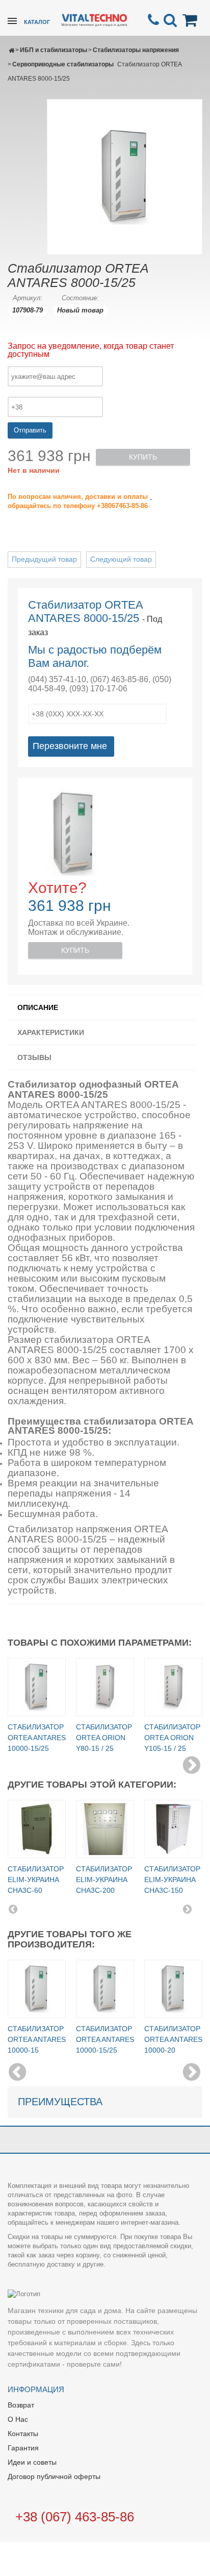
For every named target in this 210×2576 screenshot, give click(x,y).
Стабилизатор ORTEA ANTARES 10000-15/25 (37, 1738)
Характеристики (51, 1032)
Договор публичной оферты (54, 2476)
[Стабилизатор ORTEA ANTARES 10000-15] (37, 1989)
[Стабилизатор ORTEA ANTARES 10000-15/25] (37, 1687)
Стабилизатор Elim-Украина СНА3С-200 (104, 1880)
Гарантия (23, 2448)
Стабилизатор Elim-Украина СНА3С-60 (36, 1880)
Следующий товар (121, 559)
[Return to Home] (11, 50)
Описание (38, 1007)
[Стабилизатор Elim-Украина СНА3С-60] (37, 1829)
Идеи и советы (32, 2462)
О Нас (18, 2419)
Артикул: (28, 298)
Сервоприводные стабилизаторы (63, 64)
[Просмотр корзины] (192, 20)
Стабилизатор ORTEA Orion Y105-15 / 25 (172, 1738)
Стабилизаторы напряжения (136, 50)
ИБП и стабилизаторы (54, 50)
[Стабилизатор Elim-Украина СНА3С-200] (105, 1829)
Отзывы (34, 1057)
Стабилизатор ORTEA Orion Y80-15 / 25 (104, 1738)
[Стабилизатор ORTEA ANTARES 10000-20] (173, 1989)
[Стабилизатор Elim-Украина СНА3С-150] (173, 1829)
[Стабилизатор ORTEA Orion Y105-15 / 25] (173, 1687)
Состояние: (80, 298)
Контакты (23, 2434)
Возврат (21, 2405)
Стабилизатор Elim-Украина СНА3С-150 (172, 1880)
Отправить (30, 430)
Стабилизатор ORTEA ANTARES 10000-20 (173, 2039)
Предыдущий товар (44, 559)
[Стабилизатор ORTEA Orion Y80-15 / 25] (105, 1687)
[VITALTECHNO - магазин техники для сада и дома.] (94, 19)
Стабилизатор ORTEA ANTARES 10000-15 (37, 2039)
